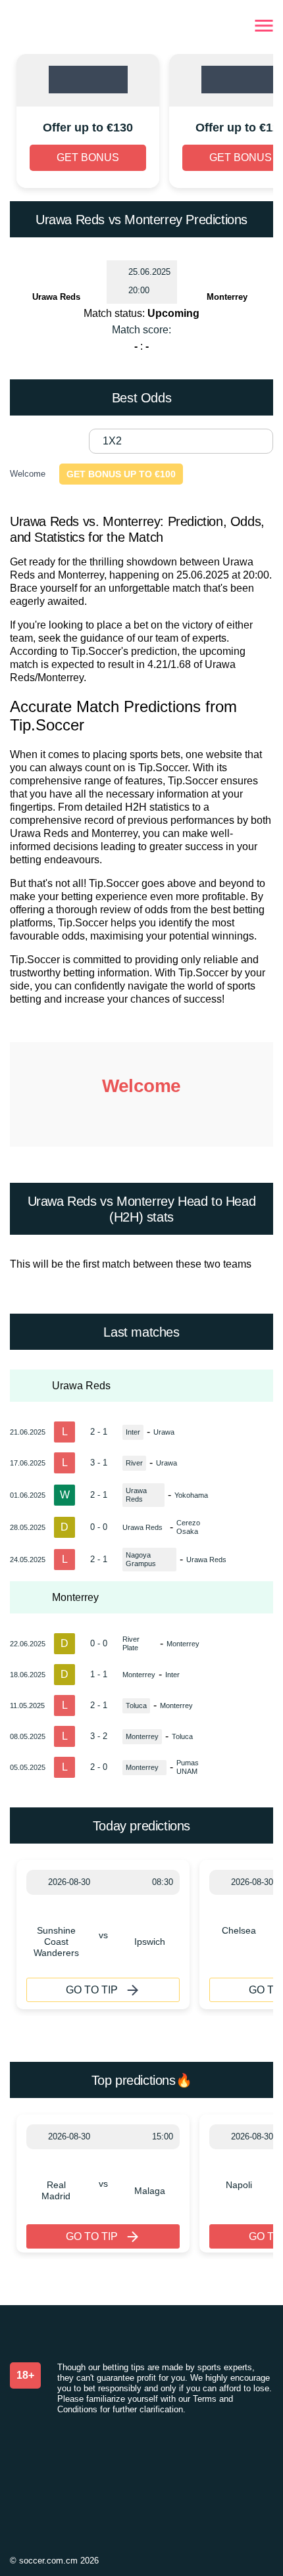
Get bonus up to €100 (121, 474)
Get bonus (88, 157)
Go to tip (92, 1990)
